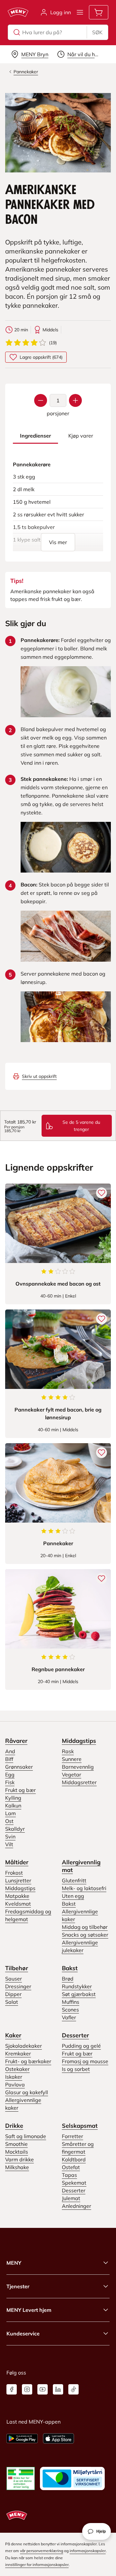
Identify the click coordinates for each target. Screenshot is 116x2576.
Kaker (13, 2035)
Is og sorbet (76, 2069)
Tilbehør (17, 1968)
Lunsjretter (18, 1880)
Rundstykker (77, 1986)
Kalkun (13, 1805)
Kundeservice (23, 2333)
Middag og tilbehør (85, 1927)
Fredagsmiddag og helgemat (28, 1915)
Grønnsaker (19, 1767)
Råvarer (16, 1741)
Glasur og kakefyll (27, 2092)
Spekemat (74, 2183)
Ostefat (71, 2167)
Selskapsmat (80, 2126)
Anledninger (77, 2206)
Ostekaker (17, 2069)
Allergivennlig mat (81, 1866)
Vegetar (72, 1774)
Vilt (9, 1844)
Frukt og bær (20, 1790)
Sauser (14, 1979)
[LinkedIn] (58, 2389)
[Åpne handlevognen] (99, 12)
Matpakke (17, 1896)
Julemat (71, 2198)
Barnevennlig (78, 1767)
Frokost (14, 1873)
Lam (10, 1813)
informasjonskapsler (88, 2551)
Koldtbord (74, 2159)
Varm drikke (19, 2159)
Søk (97, 32)
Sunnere (72, 1759)
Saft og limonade (26, 2136)
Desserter (75, 2035)
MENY (14, 2263)
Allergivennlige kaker (80, 1915)
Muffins (71, 2002)
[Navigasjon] (80, 12)
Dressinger (18, 1986)
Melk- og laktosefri (84, 1888)
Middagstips (79, 1741)
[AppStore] (58, 2438)
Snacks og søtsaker (85, 1935)
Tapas (69, 2175)
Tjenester (18, 2286)
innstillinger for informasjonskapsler (37, 2565)
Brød (68, 1979)
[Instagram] (27, 2389)
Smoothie (16, 2144)
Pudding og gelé (81, 2046)
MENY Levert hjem (29, 2310)
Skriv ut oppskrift (39, 1076)
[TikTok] (73, 2389)
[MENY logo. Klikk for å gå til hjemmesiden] (18, 12)
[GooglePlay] (22, 2438)
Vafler (69, 2017)
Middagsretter (79, 1782)
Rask (68, 1751)
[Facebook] (12, 2389)
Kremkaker (18, 2054)
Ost (9, 1821)
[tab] (35, 436)
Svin (10, 1836)
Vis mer (58, 542)
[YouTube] (43, 2389)
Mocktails (17, 2152)
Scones (70, 2010)
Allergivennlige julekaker (80, 1946)
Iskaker (14, 2077)
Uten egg (73, 1896)
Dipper (13, 1994)
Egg (10, 1774)
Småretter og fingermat (78, 2148)
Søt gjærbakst (79, 1994)
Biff (9, 1759)
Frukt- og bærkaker (28, 2061)
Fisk (10, 1782)
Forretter (72, 2136)
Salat (12, 2002)
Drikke (14, 2126)
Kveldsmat (18, 1904)
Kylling (13, 1798)
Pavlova (15, 2085)
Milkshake (17, 2167)
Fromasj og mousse (85, 2061)
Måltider (17, 1862)
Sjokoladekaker (24, 2046)
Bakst (69, 1904)
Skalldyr (15, 1829)
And (10, 1751)
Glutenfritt (74, 1880)
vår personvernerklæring (42, 2551)
